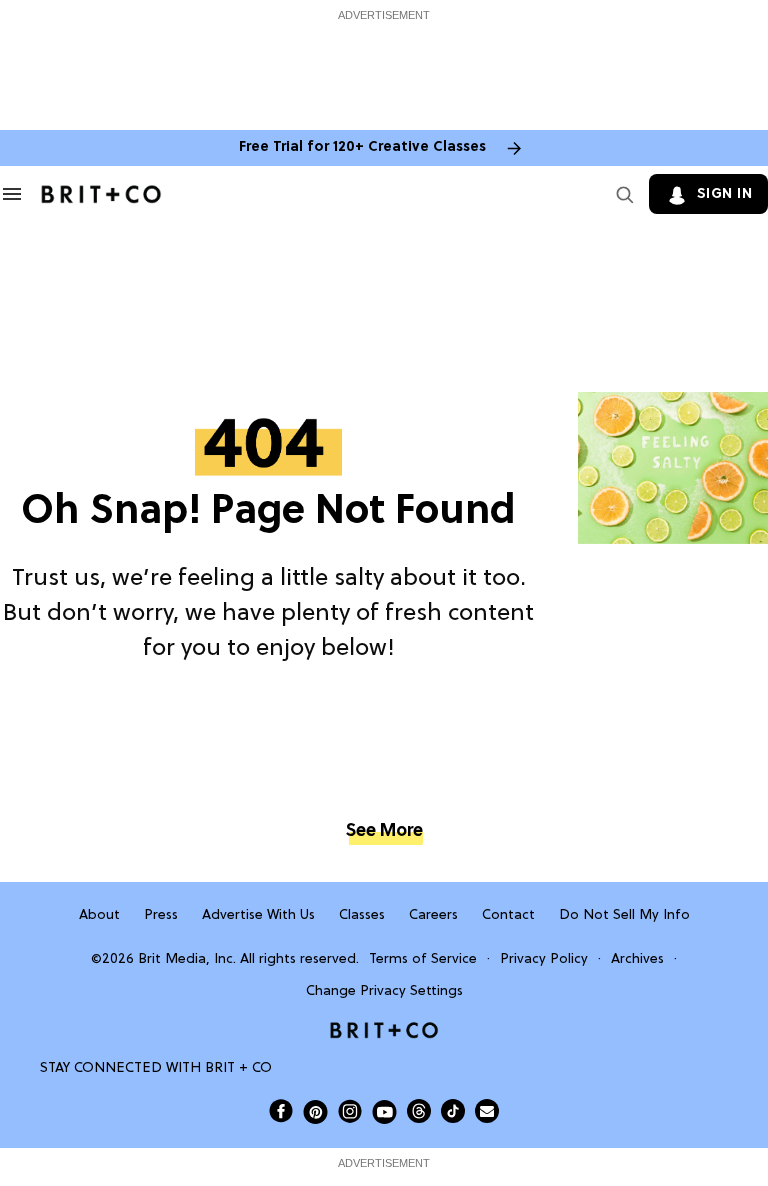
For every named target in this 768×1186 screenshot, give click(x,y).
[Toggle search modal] (621, 194)
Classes (362, 915)
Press (161, 915)
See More (384, 831)
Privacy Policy (544, 959)
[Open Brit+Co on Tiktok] (453, 1111)
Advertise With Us (258, 915)
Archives (637, 959)
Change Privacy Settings (384, 991)
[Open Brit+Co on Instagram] (350, 1111)
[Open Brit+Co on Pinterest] (315, 1111)
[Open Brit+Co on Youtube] (384, 1111)
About (99, 915)
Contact (508, 915)
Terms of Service (423, 959)
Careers (433, 915)
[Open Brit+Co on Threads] (419, 1111)
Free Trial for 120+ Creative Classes (362, 147)
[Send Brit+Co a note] (487, 1111)
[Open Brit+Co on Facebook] (281, 1111)
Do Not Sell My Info (624, 915)
